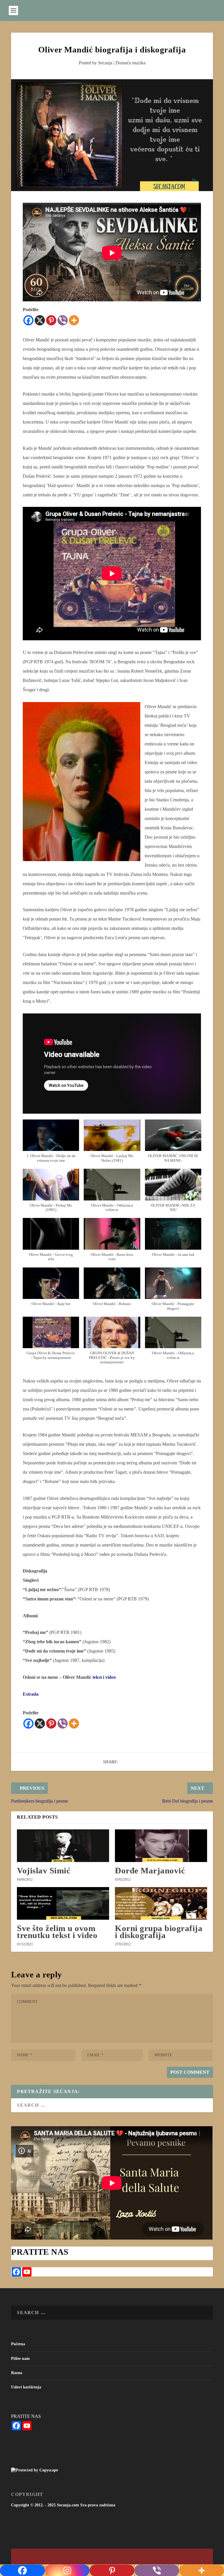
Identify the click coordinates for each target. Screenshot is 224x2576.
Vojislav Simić (44, 1870)
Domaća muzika (131, 63)
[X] (40, 320)
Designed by (83, 2557)
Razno (17, 2373)
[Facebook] (28, 320)
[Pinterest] (51, 320)
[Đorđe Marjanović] (161, 1846)
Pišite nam (20, 2359)
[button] (51, 1144)
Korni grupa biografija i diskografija (159, 1932)
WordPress (142, 2557)
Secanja (105, 63)
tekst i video (104, 1677)
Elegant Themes (102, 2557)
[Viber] (63, 320)
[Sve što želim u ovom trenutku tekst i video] (63, 1903)
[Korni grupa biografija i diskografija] (161, 1903)
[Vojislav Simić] (63, 1846)
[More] (74, 320)
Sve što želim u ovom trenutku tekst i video (57, 1932)
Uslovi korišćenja (26, 2387)
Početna (18, 2344)
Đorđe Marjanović (150, 1870)
